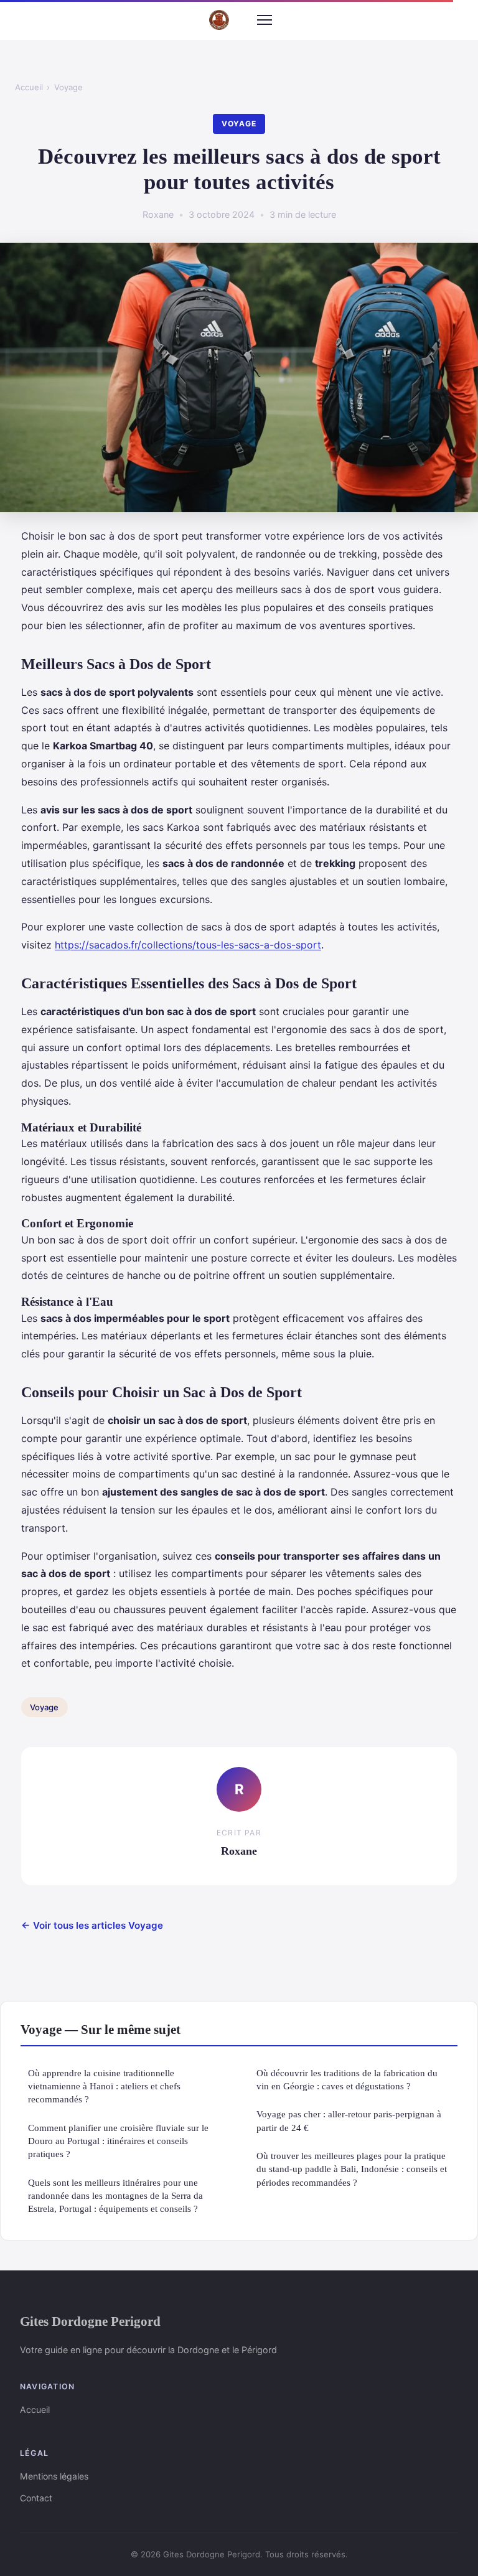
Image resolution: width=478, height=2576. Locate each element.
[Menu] (265, 20)
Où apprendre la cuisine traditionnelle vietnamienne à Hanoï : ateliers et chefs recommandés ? (104, 2086)
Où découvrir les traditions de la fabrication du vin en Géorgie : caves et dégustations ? (347, 2079)
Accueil (29, 87)
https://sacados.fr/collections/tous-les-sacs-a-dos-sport (188, 945)
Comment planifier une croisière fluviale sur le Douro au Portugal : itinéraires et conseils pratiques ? (118, 2141)
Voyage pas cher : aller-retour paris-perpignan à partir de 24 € (349, 2120)
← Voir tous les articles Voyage (92, 1925)
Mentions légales (54, 2476)
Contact (36, 2498)
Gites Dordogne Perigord (90, 2321)
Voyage (68, 87)
